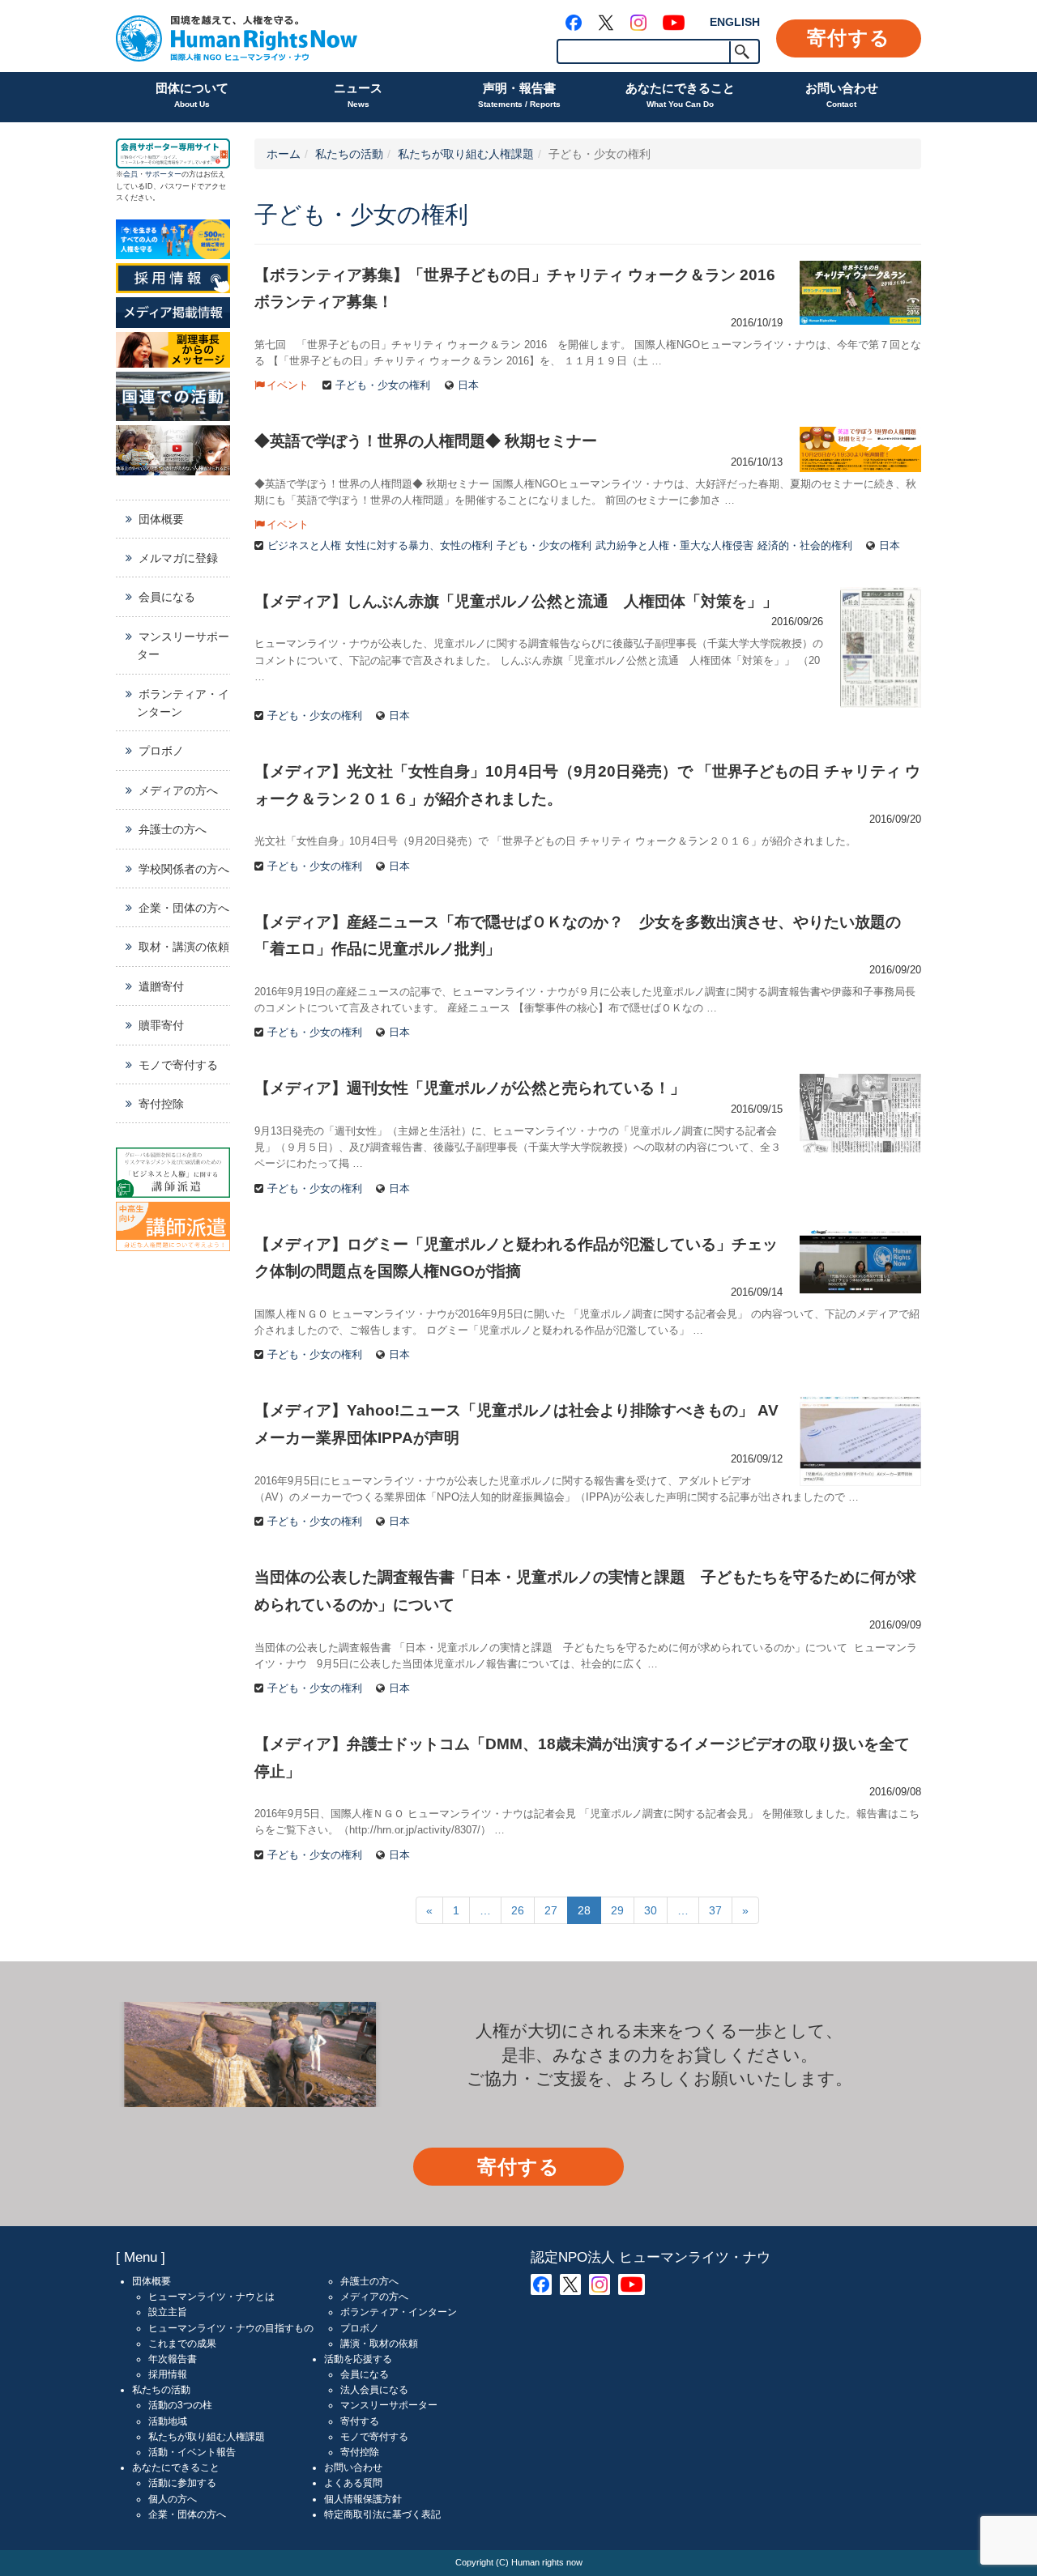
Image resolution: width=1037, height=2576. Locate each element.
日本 (468, 385)
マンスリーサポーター (183, 645)
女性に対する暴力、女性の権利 (419, 546)
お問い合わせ (842, 95)
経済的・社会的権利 (805, 546)
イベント (288, 385)
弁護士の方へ (173, 829)
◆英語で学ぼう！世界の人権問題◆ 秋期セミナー (426, 441)
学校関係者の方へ (184, 869)
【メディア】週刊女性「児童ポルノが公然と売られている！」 (470, 1088)
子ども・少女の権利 (383, 385)
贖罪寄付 (161, 1025)
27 (551, 1910)
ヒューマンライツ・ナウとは (211, 2297)
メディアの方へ (178, 790)
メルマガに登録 (178, 558)
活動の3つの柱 (180, 2405)
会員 (130, 174)
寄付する (849, 38)
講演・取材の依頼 (379, 2344)
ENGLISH (735, 22)
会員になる (167, 597)
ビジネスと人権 (304, 546)
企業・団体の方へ (184, 908)
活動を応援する (358, 2359)
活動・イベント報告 (192, 2452)
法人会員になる (374, 2390)
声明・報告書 (519, 95)
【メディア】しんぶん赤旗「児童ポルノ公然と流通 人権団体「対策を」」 (516, 601)
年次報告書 (173, 2359)
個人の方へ (173, 2499)
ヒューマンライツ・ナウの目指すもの (231, 2328)
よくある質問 (353, 2483)
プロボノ (161, 751)
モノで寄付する (178, 1065)
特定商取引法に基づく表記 (382, 2514)
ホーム (284, 154)
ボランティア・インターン (183, 703)
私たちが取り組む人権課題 (466, 154)
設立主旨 (168, 2312)
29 (617, 1910)
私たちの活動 (349, 154)
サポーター (163, 174)
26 (518, 1910)
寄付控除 (161, 1104)
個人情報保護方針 (363, 2499)
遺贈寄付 (161, 986)
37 (715, 1910)
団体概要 (161, 519)
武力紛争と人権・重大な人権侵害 (674, 546)
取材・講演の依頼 (184, 947)
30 (651, 1910)
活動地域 (168, 2421)
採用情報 (168, 2374)
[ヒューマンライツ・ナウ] (237, 36)
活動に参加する (182, 2483)
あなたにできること (680, 95)
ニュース (358, 95)
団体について (192, 95)
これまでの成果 (182, 2344)
